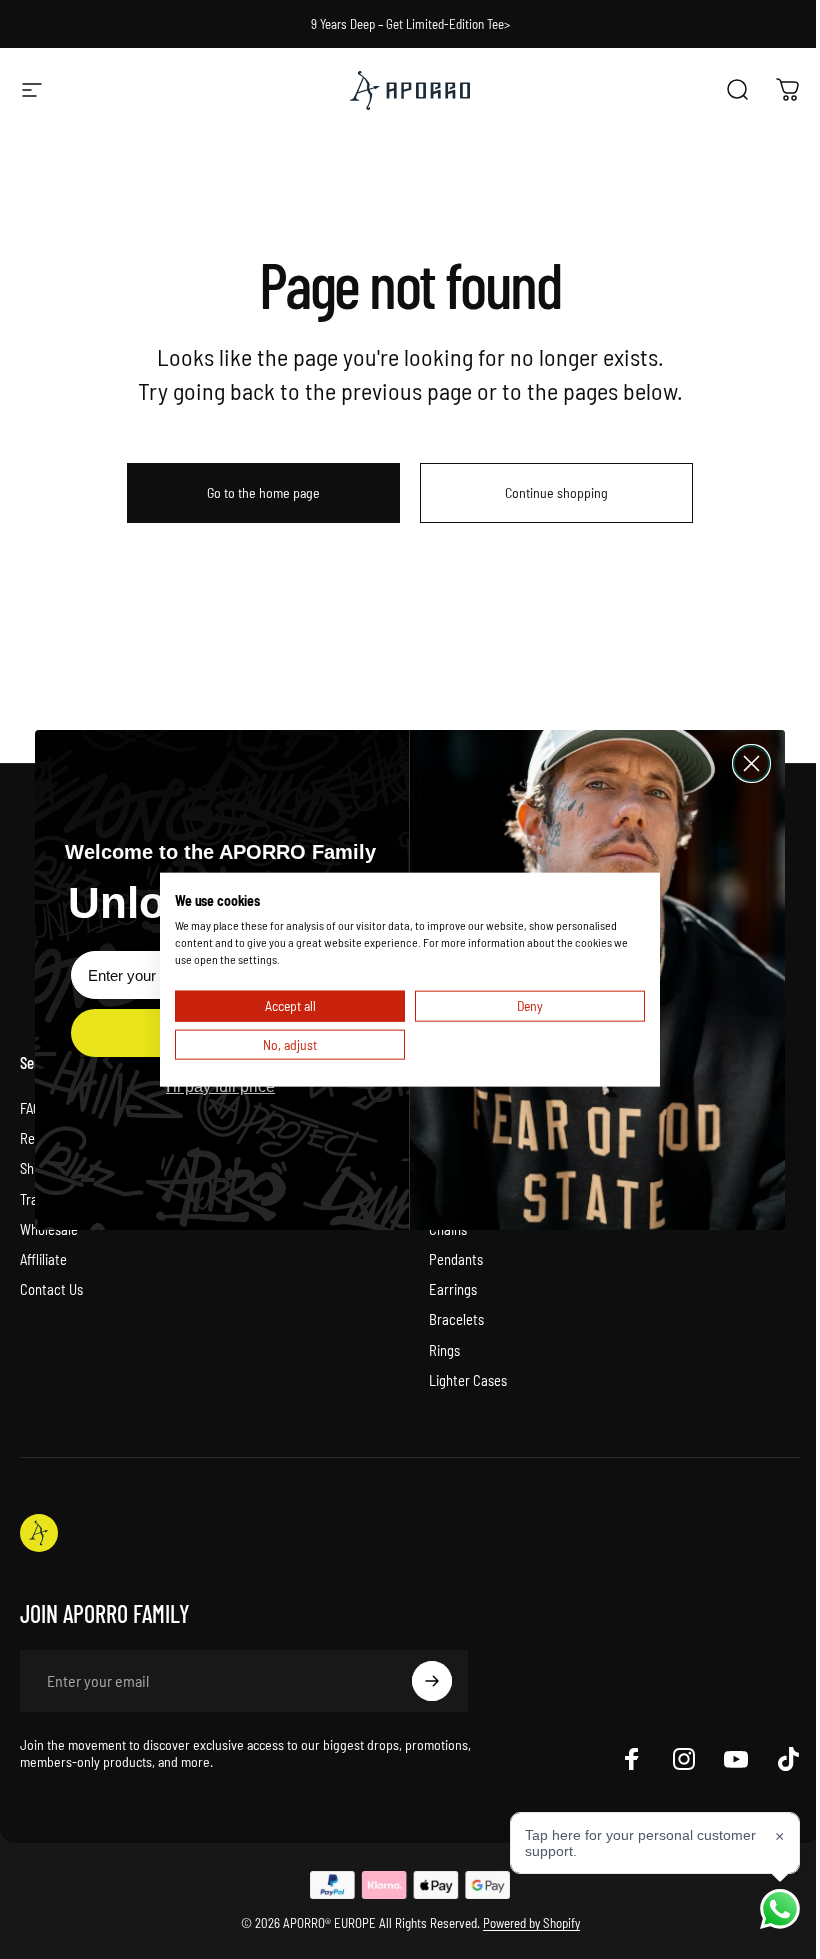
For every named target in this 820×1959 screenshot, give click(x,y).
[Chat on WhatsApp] (780, 1909)
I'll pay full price (220, 1086)
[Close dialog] (751, 763)
